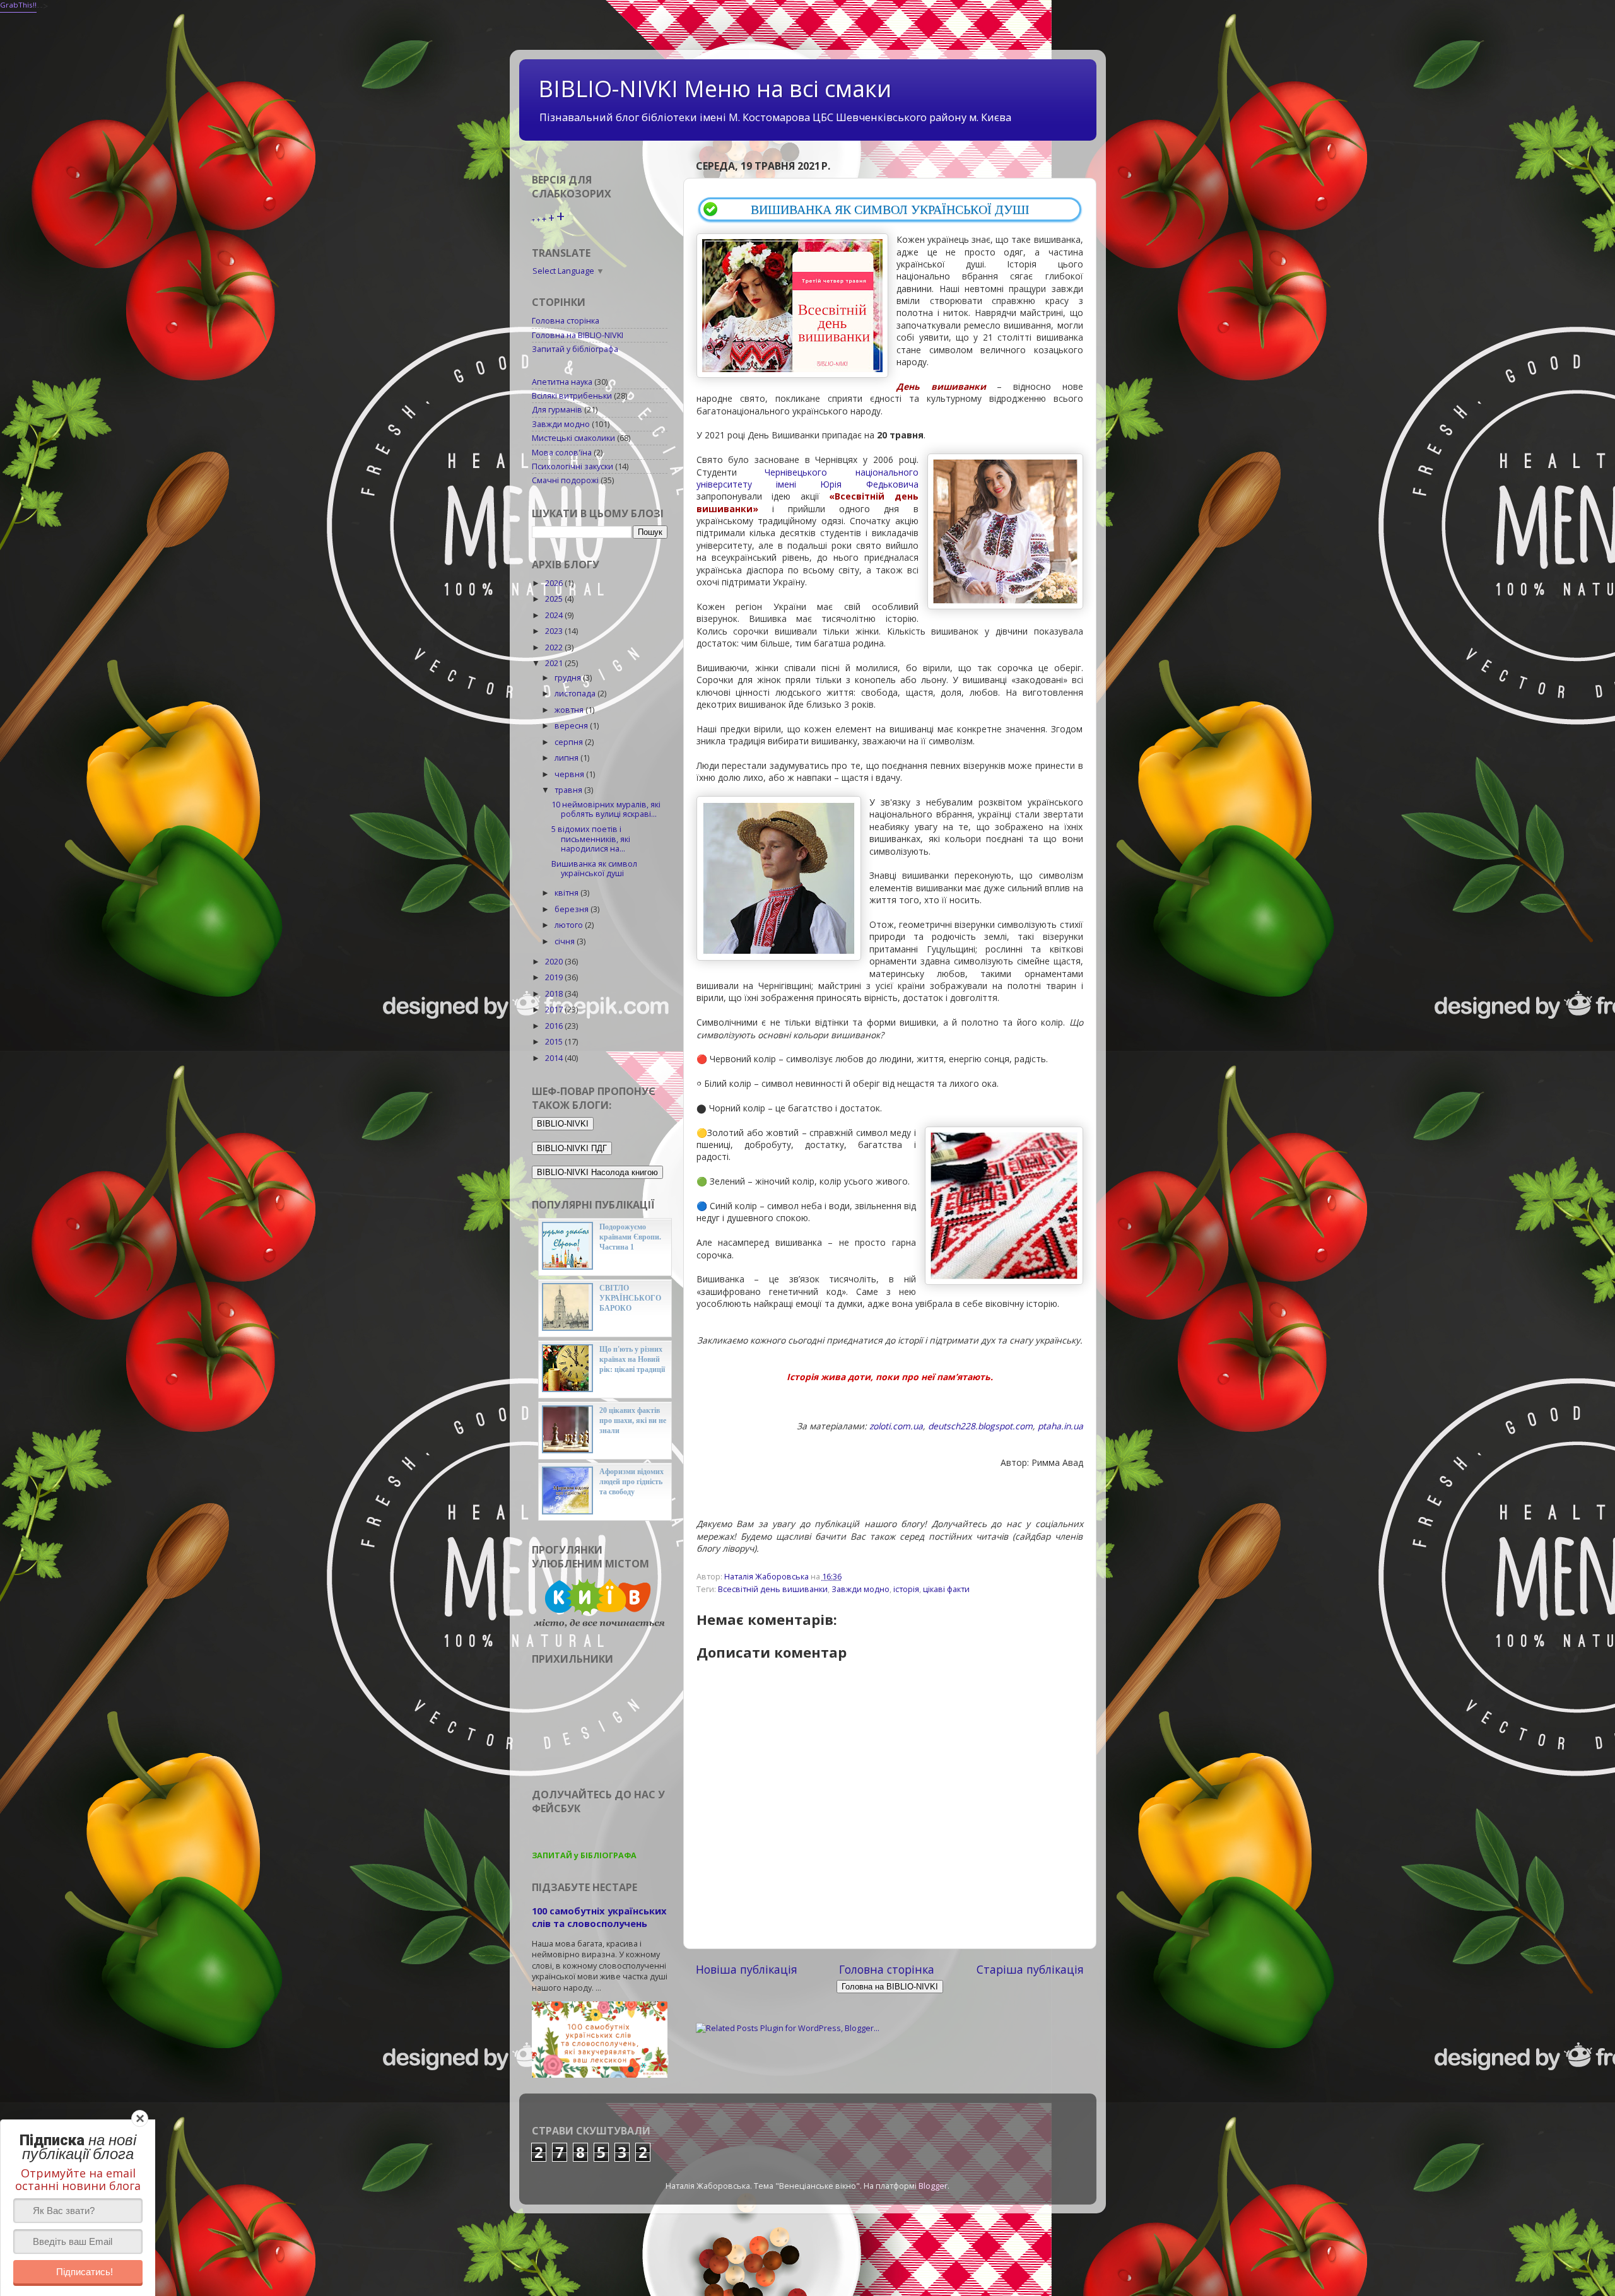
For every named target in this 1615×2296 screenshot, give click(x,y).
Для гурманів (557, 410)
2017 (555, 1010)
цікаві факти (946, 1589)
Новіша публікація (747, 1969)
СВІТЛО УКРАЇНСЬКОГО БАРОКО (630, 1298)
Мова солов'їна (562, 453)
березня (573, 909)
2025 (555, 599)
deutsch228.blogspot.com (980, 1426)
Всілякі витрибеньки (572, 396)
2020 (555, 962)
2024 (555, 615)
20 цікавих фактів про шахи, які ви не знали (633, 1420)
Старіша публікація (1030, 1969)
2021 (555, 663)
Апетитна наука (562, 382)
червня (570, 774)
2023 (555, 631)
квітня (567, 893)
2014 (555, 1058)
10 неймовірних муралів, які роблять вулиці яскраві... (606, 809)
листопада (576, 694)
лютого (570, 925)
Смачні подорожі (565, 480)
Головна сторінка (887, 1969)
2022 (555, 647)
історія (906, 1589)
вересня (572, 726)
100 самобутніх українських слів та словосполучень (599, 1917)
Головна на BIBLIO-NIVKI (578, 335)
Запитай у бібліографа (575, 349)
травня (569, 790)
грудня (569, 678)
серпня (570, 742)
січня (566, 941)
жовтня (570, 710)
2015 (555, 1042)
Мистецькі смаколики (573, 438)
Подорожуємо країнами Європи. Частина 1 (630, 1237)
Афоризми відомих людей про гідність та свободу (631, 1482)
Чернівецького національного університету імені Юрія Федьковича (807, 478)
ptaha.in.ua (1060, 1426)
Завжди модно (860, 1589)
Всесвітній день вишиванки (773, 1589)
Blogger (933, 2186)
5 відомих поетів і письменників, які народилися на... (591, 839)
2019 (555, 977)
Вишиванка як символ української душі (594, 869)
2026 (555, 583)
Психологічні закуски (573, 466)
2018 (555, 994)
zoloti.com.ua (896, 1426)
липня (567, 758)
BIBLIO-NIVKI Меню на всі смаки (715, 89)
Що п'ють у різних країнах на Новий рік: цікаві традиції (632, 1359)
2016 (555, 1026)
